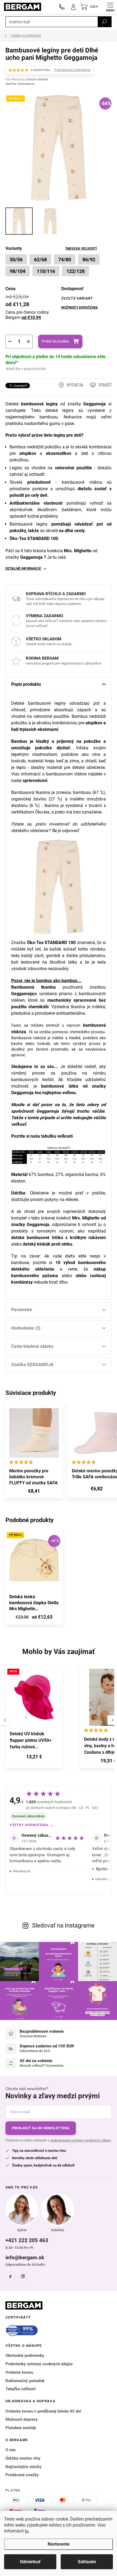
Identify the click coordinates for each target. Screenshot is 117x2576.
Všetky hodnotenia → (32, 1825)
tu (27, 2531)
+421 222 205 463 (27, 2240)
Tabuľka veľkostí (81, 249)
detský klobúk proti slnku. (48, 1244)
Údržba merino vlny (23, 2458)
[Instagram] (23, 2276)
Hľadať (104, 22)
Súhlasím (87, 2562)
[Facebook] (10, 2276)
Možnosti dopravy (22, 2419)
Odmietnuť (30, 2562)
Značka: (20, 84)
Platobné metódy (21, 2428)
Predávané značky (22, 2475)
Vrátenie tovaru (19, 2372)
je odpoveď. (69, 831)
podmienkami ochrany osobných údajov (81, 2140)
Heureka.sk (22, 1871)
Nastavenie (59, 2544)
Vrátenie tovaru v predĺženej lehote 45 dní (43, 2411)
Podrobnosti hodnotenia (72, 70)
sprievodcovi (35, 780)
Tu (54, 831)
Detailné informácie (23, 569)
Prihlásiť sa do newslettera (41, 2128)
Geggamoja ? (34, 557)
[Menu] (110, 7)
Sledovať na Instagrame (63, 1925)
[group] (40, 1720)
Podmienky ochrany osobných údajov (39, 2364)
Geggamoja (95, 404)
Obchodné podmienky (25, 2355)
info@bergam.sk (25, 2257)
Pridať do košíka (55, 341)
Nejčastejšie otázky (24, 2467)
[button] (34, 1758)
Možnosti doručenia (79, 308)
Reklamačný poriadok (25, 2381)
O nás (11, 2450)
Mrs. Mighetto (78, 551)
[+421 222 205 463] (62, 7)
